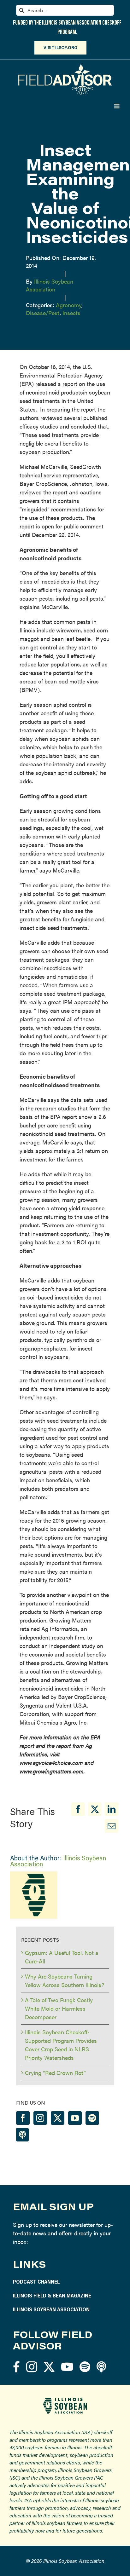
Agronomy (69, 305)
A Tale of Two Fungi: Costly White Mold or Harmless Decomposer (59, 2008)
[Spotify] (92, 2118)
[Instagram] (40, 2118)
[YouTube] (75, 2118)
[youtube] (67, 2367)
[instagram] (32, 2367)
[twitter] (49, 2367)
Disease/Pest (43, 313)
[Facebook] (78, 1809)
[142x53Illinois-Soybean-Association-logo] (65, 2400)
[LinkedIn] (112, 1809)
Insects (71, 313)
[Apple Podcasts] (22, 2135)
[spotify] (85, 2367)
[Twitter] (58, 2118)
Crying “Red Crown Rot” (55, 2073)
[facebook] (16, 2367)
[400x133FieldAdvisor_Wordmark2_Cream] (65, 67)
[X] (95, 1809)
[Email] (112, 1826)
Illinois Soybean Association (50, 285)
